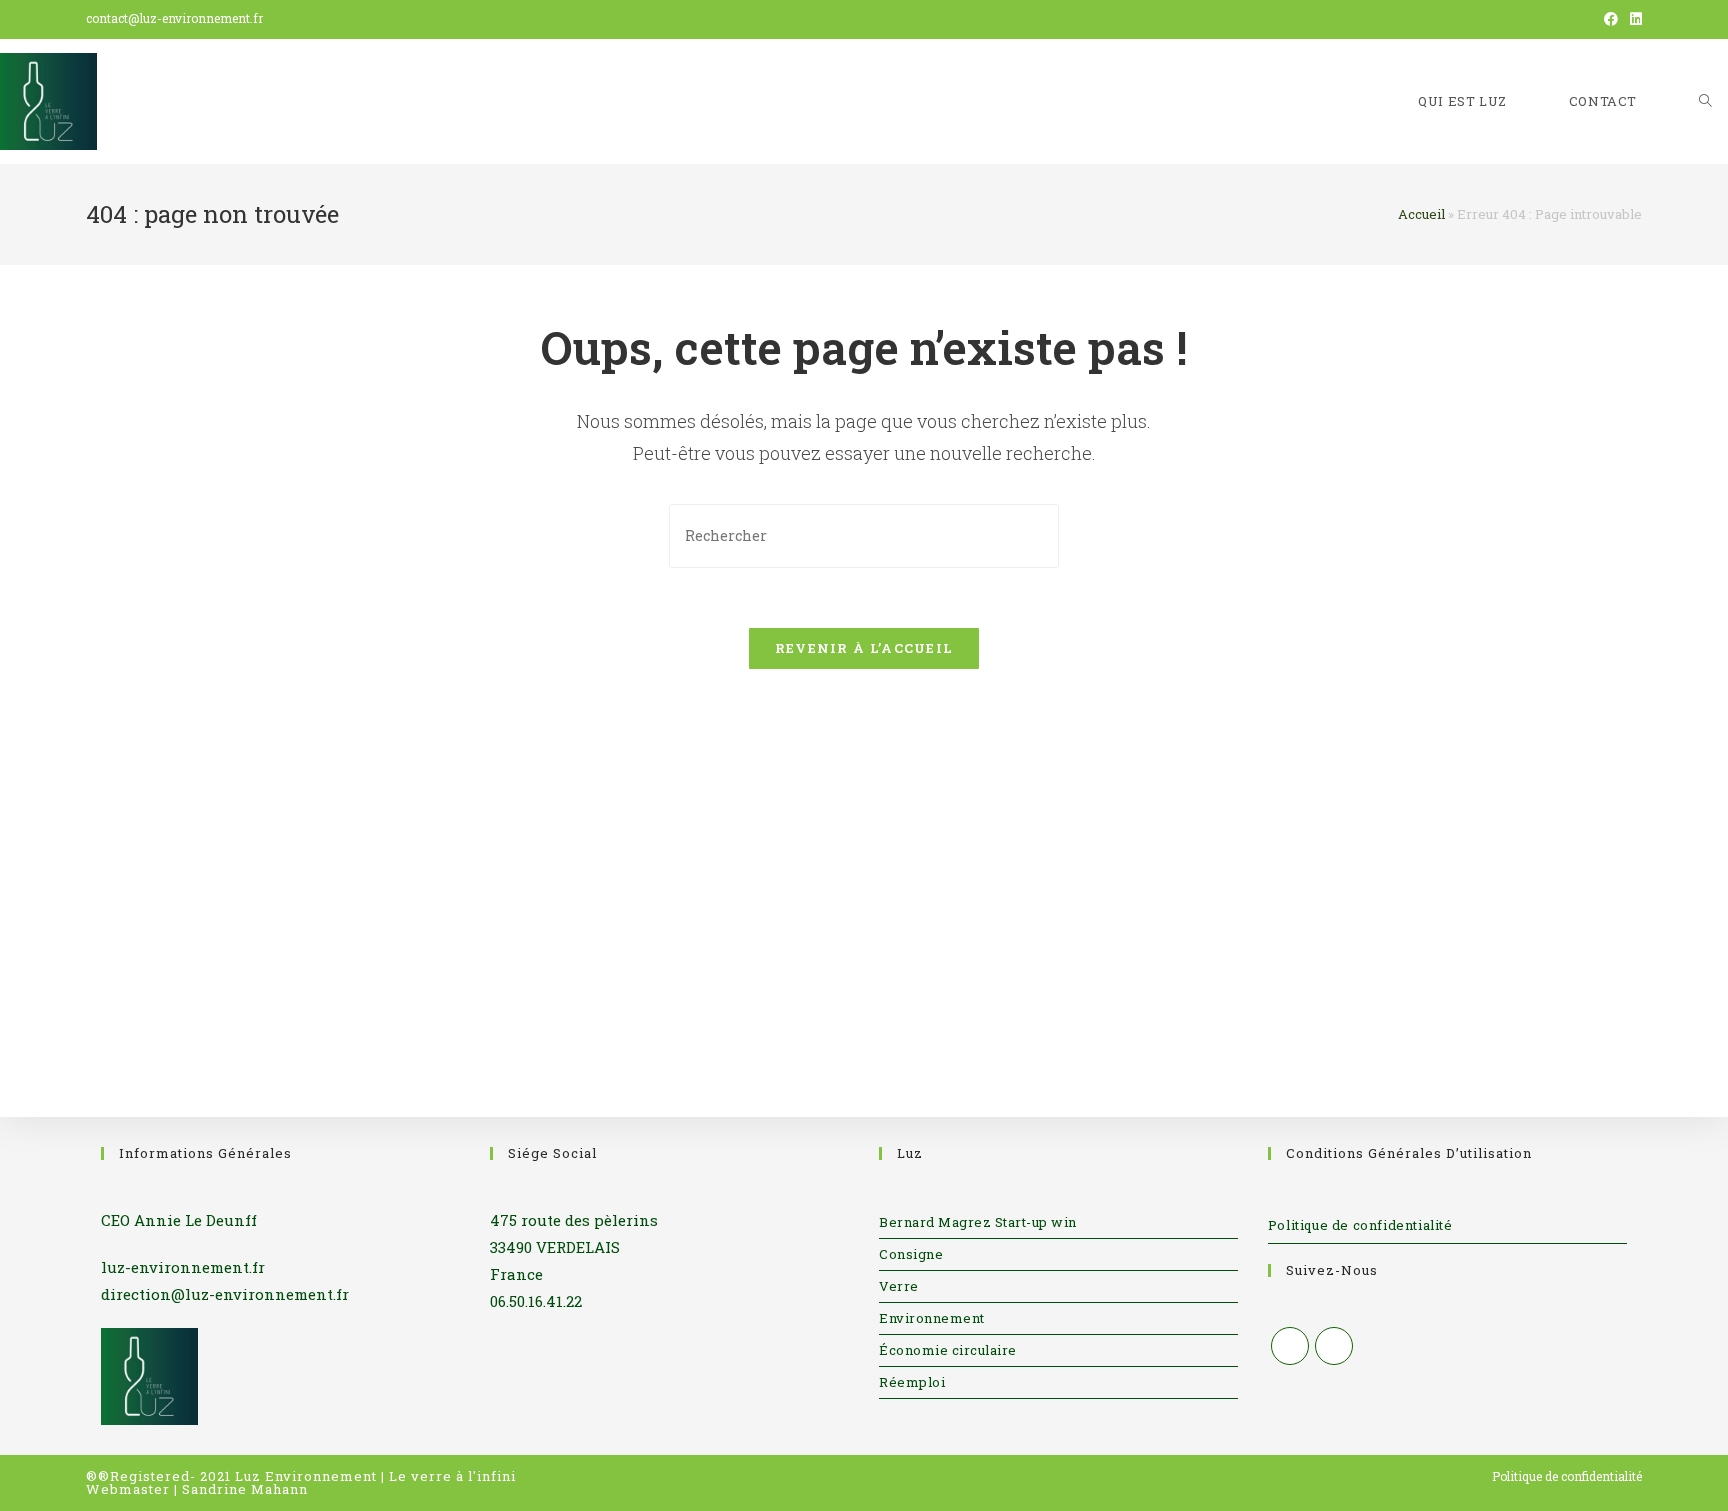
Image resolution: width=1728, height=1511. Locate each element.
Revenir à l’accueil (864, 648)
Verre (899, 1286)
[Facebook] (1290, 1346)
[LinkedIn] (1334, 1346)
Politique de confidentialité (1360, 1225)
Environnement (932, 1318)
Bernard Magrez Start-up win (978, 1222)
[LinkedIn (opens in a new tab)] (1633, 19)
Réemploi (912, 1382)
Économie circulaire (948, 1350)
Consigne (911, 1254)
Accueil (1421, 214)
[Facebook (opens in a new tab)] (1611, 19)
